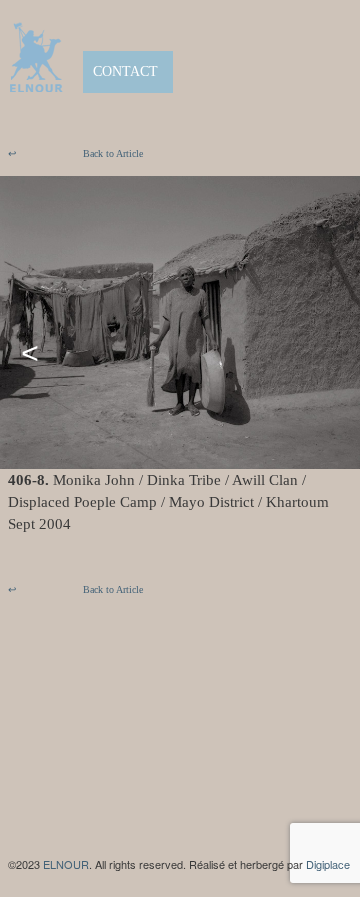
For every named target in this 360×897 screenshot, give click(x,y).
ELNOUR (66, 864)
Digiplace (328, 864)
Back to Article (75, 153)
